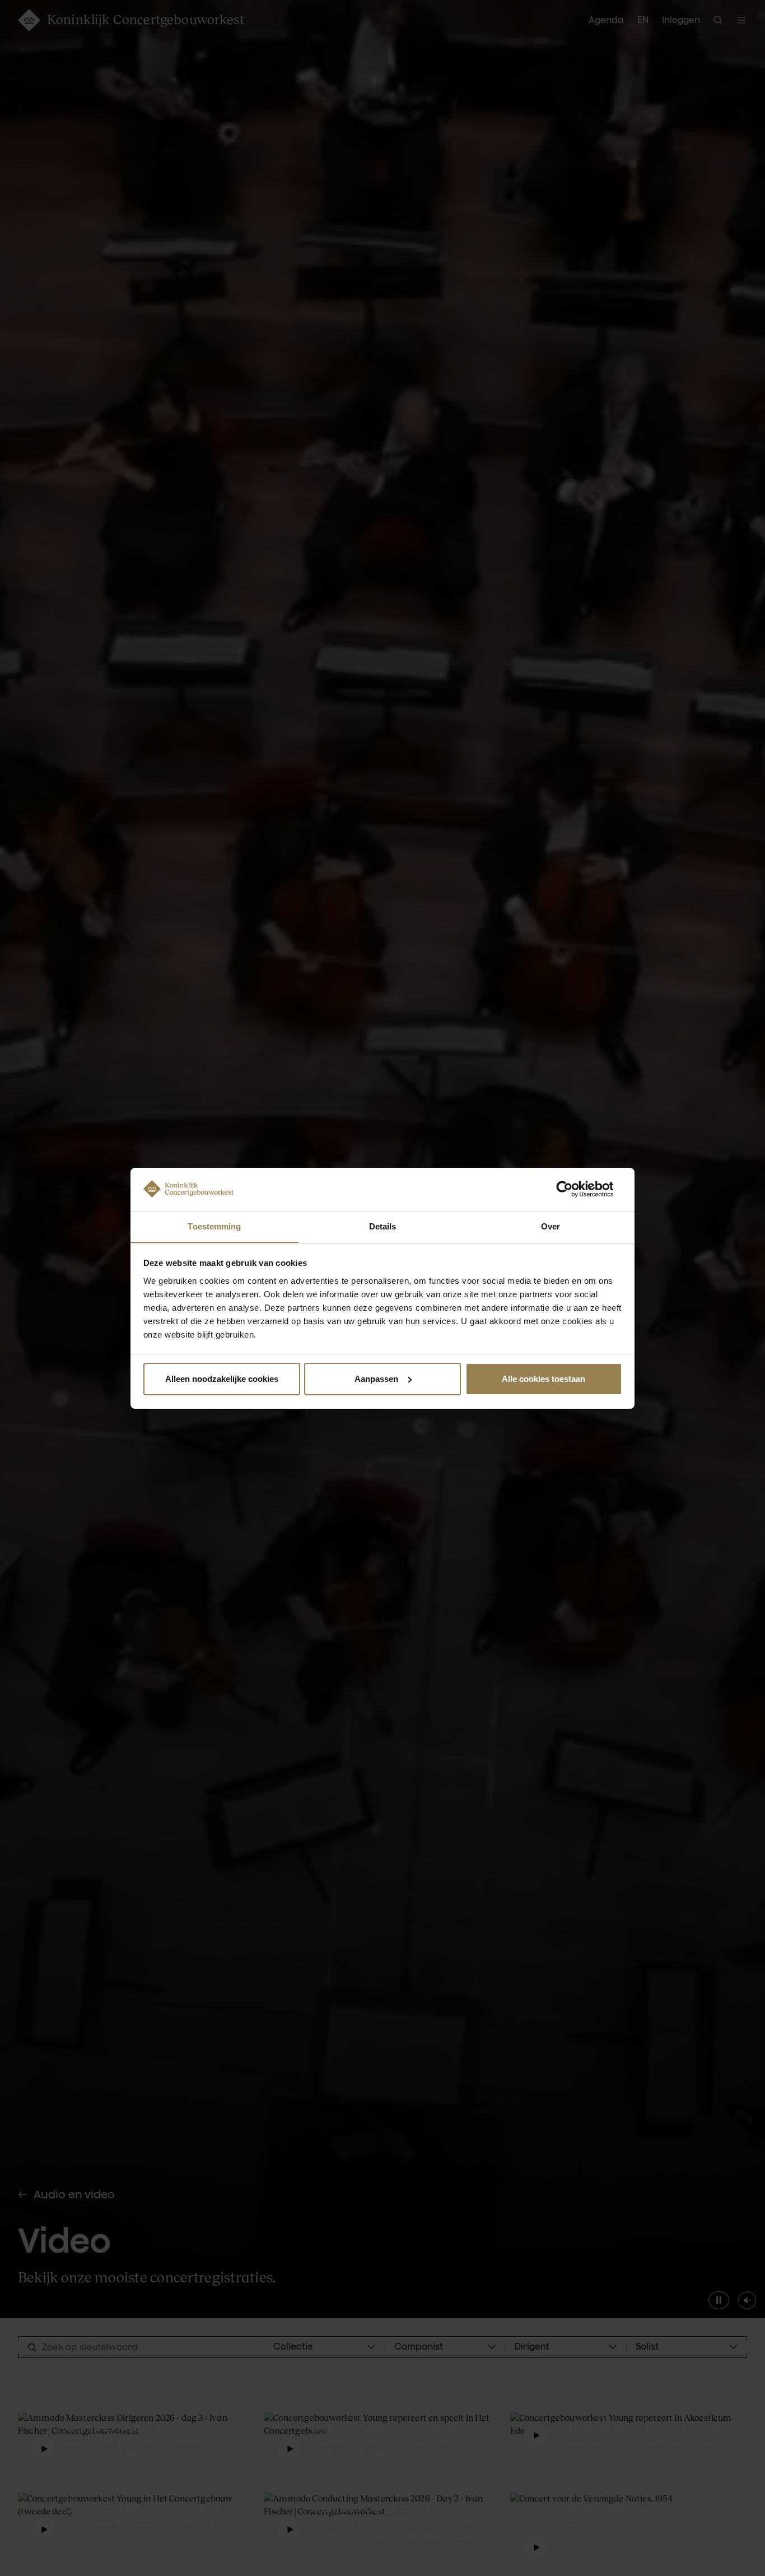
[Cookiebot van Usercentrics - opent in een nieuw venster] (573, 1189)
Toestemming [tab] (214, 1226)
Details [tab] (383, 1226)
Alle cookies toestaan (544, 1379)
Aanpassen (376, 1379)
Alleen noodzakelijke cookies (222, 1379)
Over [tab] (551, 1226)
